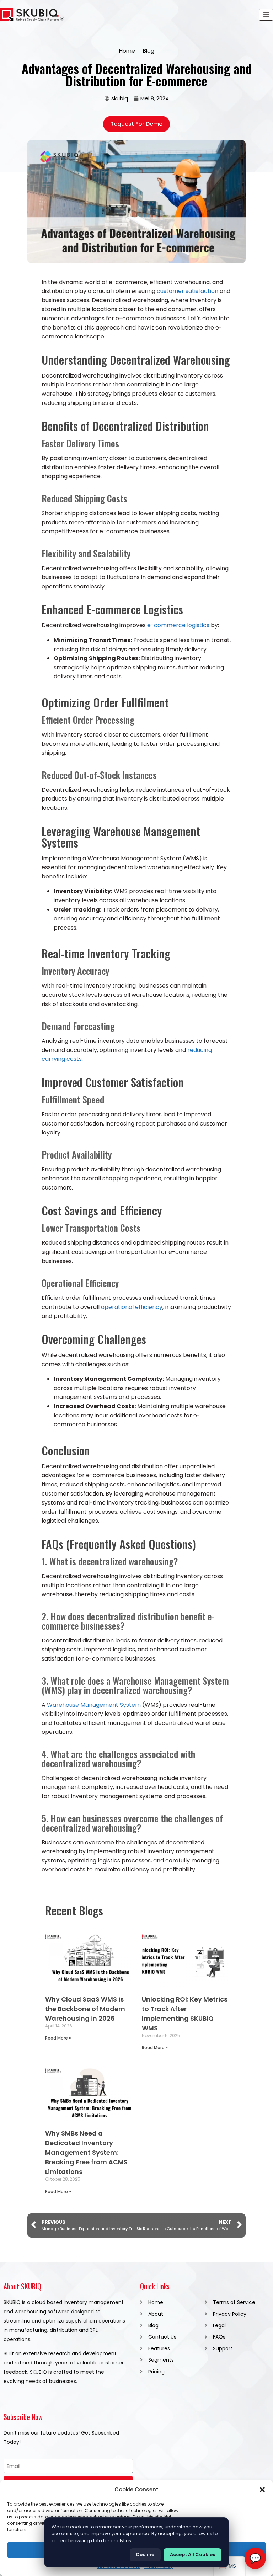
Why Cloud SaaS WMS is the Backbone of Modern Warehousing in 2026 (85, 2009)
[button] (262, 2490)
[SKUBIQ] (32, 15)
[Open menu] (266, 14)
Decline (145, 2554)
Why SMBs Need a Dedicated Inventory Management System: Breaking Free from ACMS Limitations (86, 2152)
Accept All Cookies (192, 2554)
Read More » (58, 2038)
